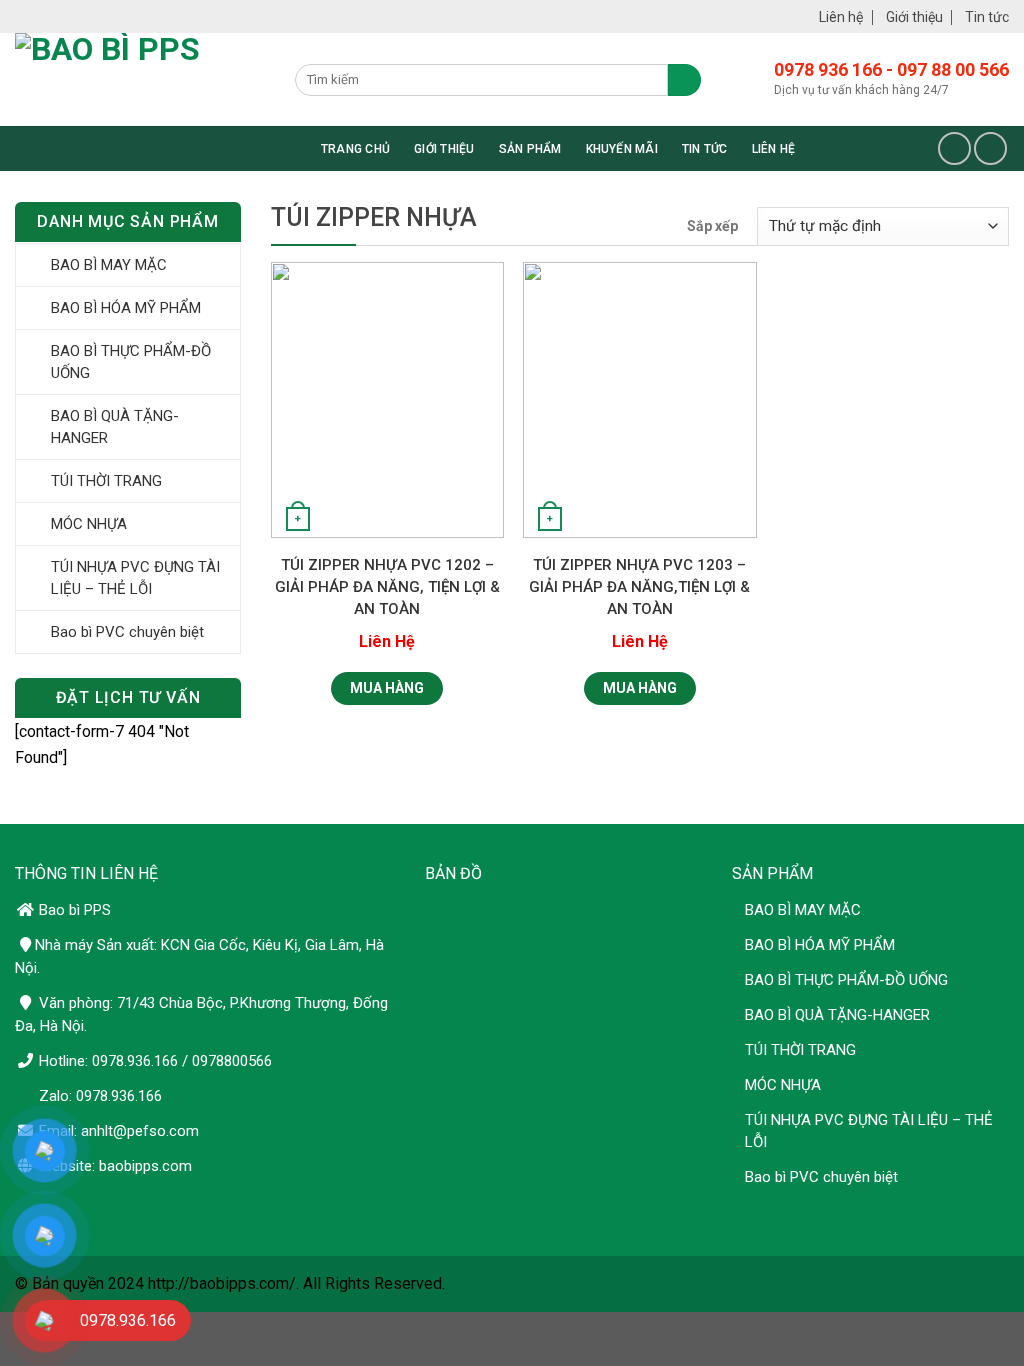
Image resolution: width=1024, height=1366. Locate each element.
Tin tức (987, 17)
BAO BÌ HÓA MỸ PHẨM (126, 308)
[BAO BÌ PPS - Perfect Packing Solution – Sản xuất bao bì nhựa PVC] (155, 79)
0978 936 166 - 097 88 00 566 (891, 69)
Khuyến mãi (622, 149)
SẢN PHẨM (530, 149)
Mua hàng (387, 688)
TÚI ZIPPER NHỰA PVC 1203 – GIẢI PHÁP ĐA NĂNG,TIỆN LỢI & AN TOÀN (639, 587)
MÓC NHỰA (89, 524)
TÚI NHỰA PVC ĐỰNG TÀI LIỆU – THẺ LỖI (135, 578)
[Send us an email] (990, 148)
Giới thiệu (914, 17)
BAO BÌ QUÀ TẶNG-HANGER (115, 427)
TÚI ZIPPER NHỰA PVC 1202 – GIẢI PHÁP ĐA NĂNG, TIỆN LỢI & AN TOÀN (387, 587)
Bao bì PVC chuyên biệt (127, 632)
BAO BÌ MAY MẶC (109, 265)
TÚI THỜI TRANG (106, 481)
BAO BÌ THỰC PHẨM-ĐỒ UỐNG (131, 362)
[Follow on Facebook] (954, 148)
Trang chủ (355, 149)
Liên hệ (841, 17)
